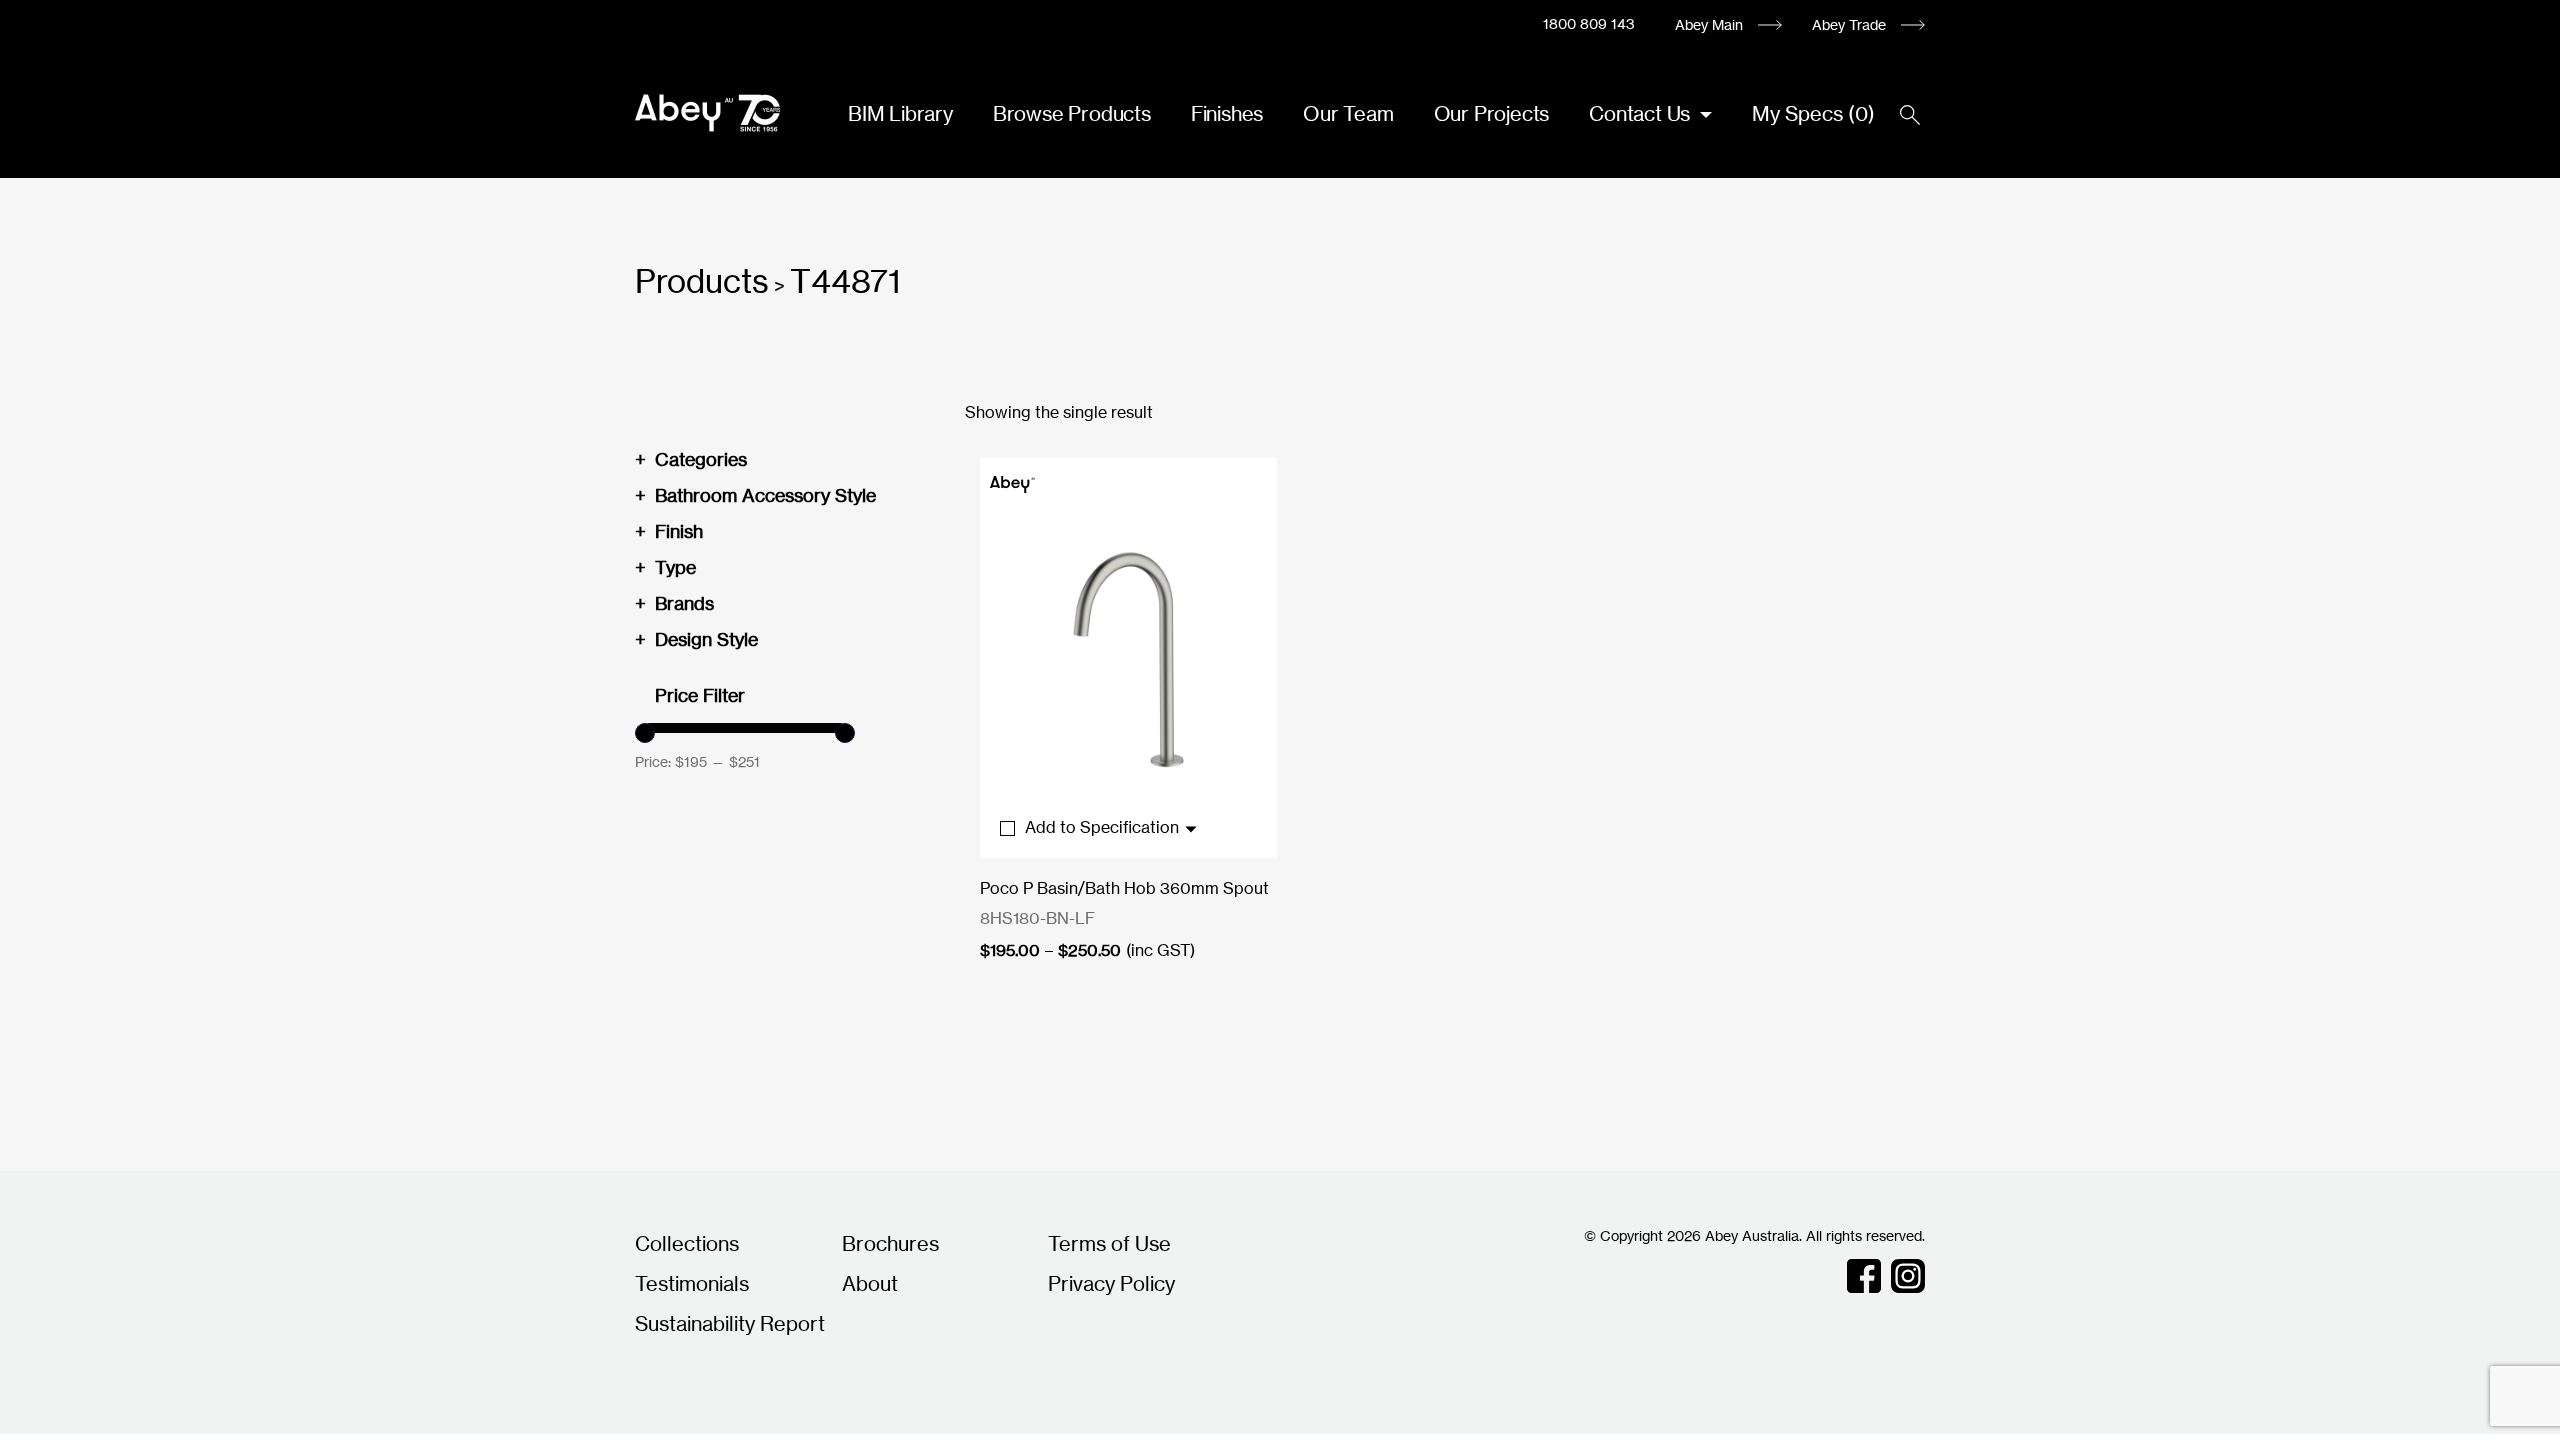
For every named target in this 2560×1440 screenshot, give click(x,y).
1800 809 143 (1589, 23)
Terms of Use (1109, 1243)
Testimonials (692, 1283)
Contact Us (1642, 113)
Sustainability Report (730, 1323)
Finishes (1227, 113)
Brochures (890, 1243)
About (870, 1283)
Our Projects (1492, 113)
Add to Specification (1104, 827)
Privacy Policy (1111, 1283)
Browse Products (1072, 113)
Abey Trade (1849, 24)
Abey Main (1709, 24)
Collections (687, 1243)
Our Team (1348, 113)
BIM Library (900, 113)
